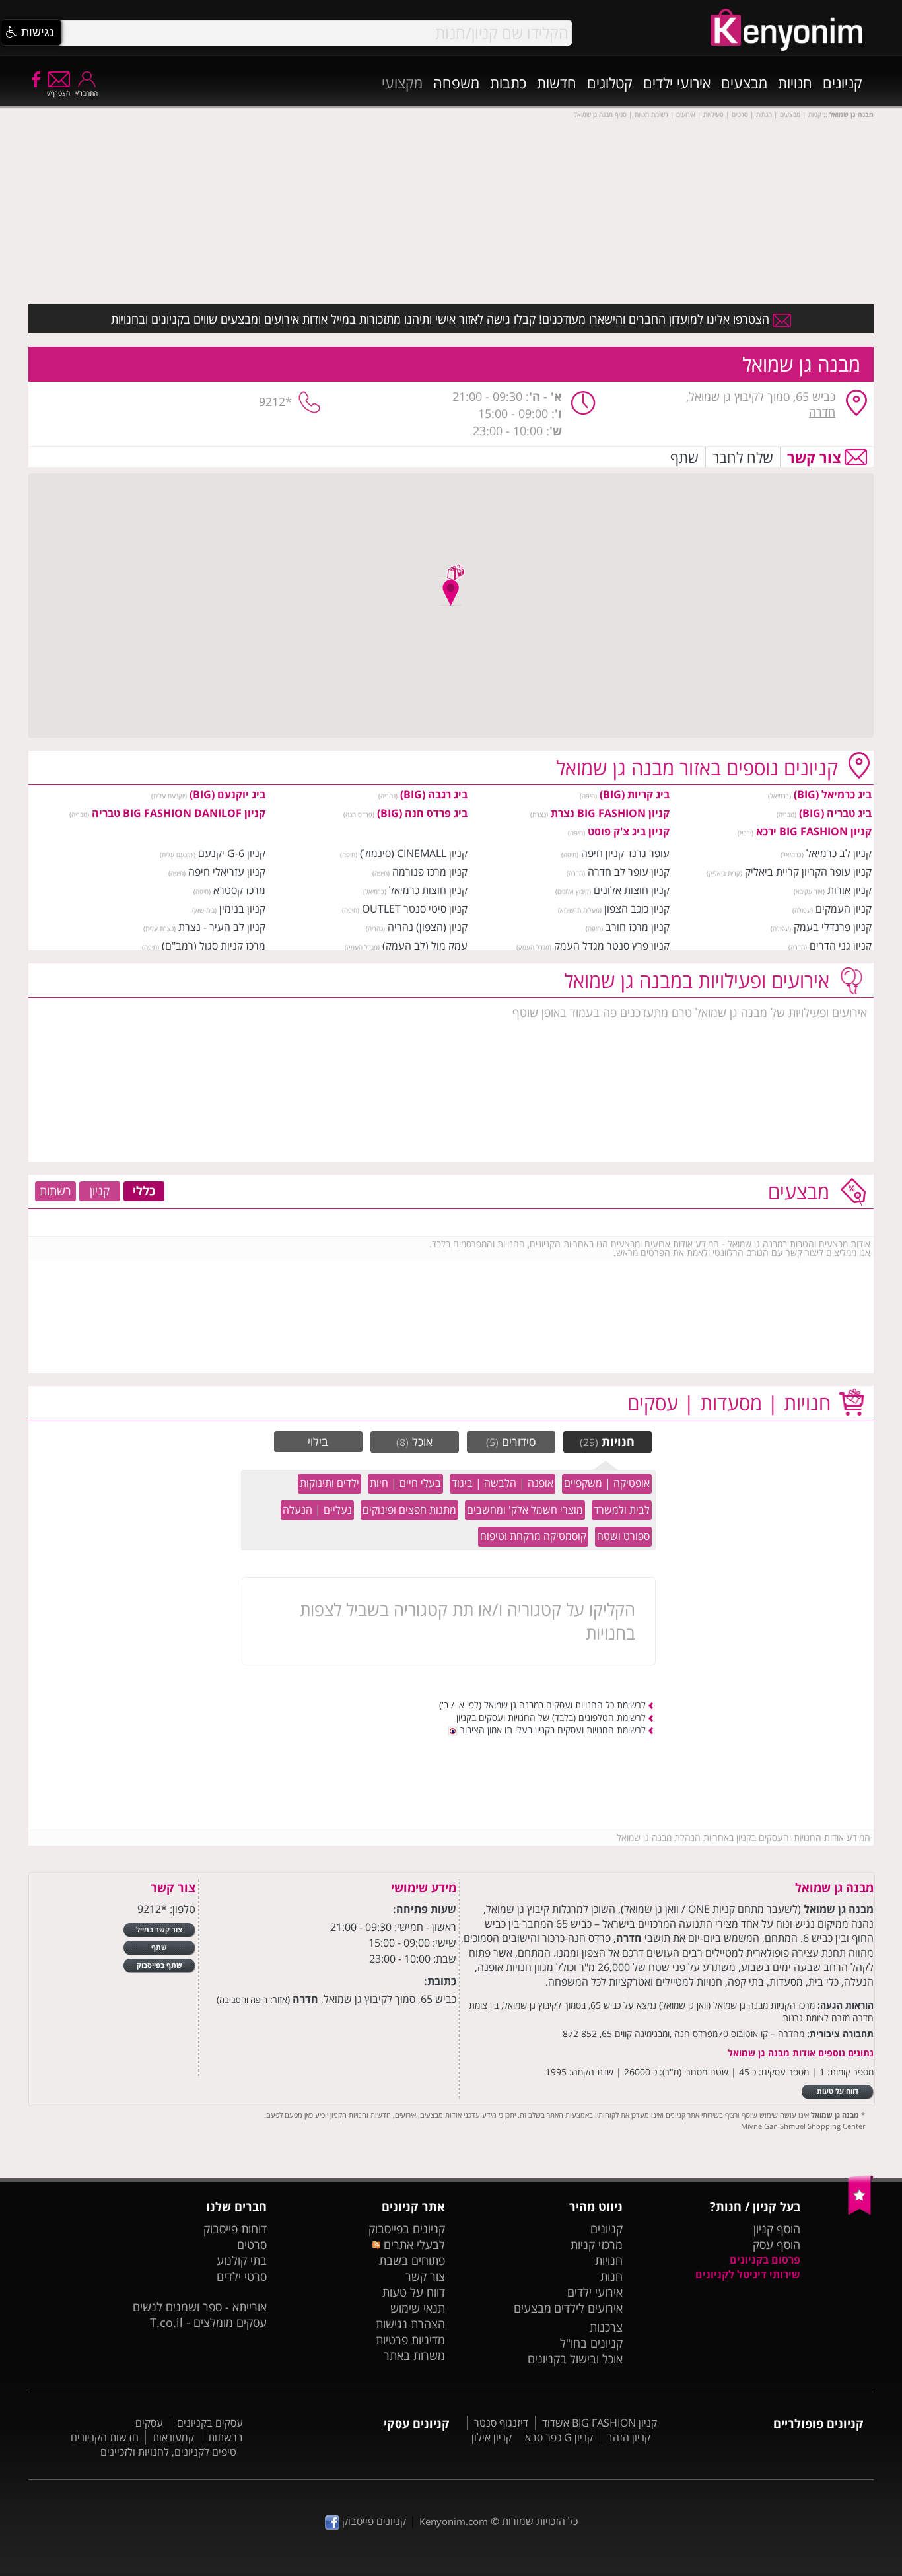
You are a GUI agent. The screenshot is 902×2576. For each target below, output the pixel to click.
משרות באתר (414, 2355)
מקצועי (402, 83)
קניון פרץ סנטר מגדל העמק (612, 946)
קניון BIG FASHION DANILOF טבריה (179, 813)
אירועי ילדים (677, 83)
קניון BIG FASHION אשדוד (600, 2423)
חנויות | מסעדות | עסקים (729, 1403)
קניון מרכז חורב (638, 927)
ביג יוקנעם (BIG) (227, 794)
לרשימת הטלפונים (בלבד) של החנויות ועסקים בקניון (551, 1717)
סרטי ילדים (242, 2276)
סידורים (511, 1442)
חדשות (557, 83)
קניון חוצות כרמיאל (428, 890)
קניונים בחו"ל (591, 2343)
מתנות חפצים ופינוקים (409, 1510)
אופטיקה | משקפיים (607, 1483)
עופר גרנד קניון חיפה (625, 853)
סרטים (252, 2245)
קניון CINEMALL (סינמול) (414, 853)
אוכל (414, 1442)
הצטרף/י (58, 93)
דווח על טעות (414, 2292)
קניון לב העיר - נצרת (222, 927)
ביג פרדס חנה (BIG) (422, 813)
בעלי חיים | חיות (405, 1483)
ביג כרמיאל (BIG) (833, 794)
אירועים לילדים (588, 2308)
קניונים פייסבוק (373, 2521)
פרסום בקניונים (765, 2260)
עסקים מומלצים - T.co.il (208, 2322)
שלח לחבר (743, 457)
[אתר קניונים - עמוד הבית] (861, 2212)
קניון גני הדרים (841, 946)
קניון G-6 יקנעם (232, 853)
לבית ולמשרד (622, 1510)
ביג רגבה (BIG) (434, 794)
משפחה (456, 83)
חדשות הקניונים (105, 2437)
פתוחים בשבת (412, 2260)
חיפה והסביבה (243, 2000)
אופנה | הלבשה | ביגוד (503, 1483)
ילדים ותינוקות (330, 1483)
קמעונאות (173, 2437)
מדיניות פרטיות (410, 2340)
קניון (100, 1191)
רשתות (55, 1191)
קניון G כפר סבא (559, 2437)
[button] (31, 32)
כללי (144, 1191)
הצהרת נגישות (410, 2324)
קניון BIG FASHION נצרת (610, 813)
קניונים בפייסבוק (407, 2229)
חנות (611, 2276)
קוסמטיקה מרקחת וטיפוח (533, 1536)
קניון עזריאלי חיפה (227, 872)
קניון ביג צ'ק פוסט (629, 831)
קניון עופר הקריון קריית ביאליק (808, 872)
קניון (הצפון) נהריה (428, 927)
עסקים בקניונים (210, 2423)
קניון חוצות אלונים (632, 890)
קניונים (843, 83)
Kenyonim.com (454, 2521)
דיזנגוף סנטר (501, 2423)
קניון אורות (850, 890)
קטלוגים (610, 83)
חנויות (795, 83)
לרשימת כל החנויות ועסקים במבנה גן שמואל (565, 1705)
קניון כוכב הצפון (637, 909)
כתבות (508, 83)
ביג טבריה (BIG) (835, 813)
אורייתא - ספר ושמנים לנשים (200, 2307)
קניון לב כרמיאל (839, 853)
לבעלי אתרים (412, 2245)
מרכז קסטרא (239, 890)
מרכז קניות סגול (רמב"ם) (214, 946)
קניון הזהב (629, 2437)
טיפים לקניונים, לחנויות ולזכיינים (168, 2452)
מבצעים (744, 83)
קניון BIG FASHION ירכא (814, 831)
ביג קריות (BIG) (635, 794)
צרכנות (606, 2327)
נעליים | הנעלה (317, 1510)
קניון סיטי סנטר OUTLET (415, 909)
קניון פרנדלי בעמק (833, 927)
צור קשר (814, 457)
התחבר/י (87, 93)
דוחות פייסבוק (235, 2229)
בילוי (318, 1442)
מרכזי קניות (597, 2245)
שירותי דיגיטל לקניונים (748, 2274)
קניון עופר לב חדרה (629, 872)
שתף (684, 457)
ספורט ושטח (623, 1536)
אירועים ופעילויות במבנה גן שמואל (697, 980)
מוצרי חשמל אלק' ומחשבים (525, 1510)
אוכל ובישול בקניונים (575, 2359)
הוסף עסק (777, 2245)
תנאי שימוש (418, 2308)
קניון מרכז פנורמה (430, 872)
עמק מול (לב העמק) (425, 946)
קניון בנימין (242, 909)
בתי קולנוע (242, 2260)
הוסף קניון (777, 2229)
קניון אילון (492, 2437)
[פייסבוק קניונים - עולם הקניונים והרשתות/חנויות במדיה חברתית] (35, 79)
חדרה (822, 412)
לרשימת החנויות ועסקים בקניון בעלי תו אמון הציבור (552, 1730)
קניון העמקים (844, 909)
